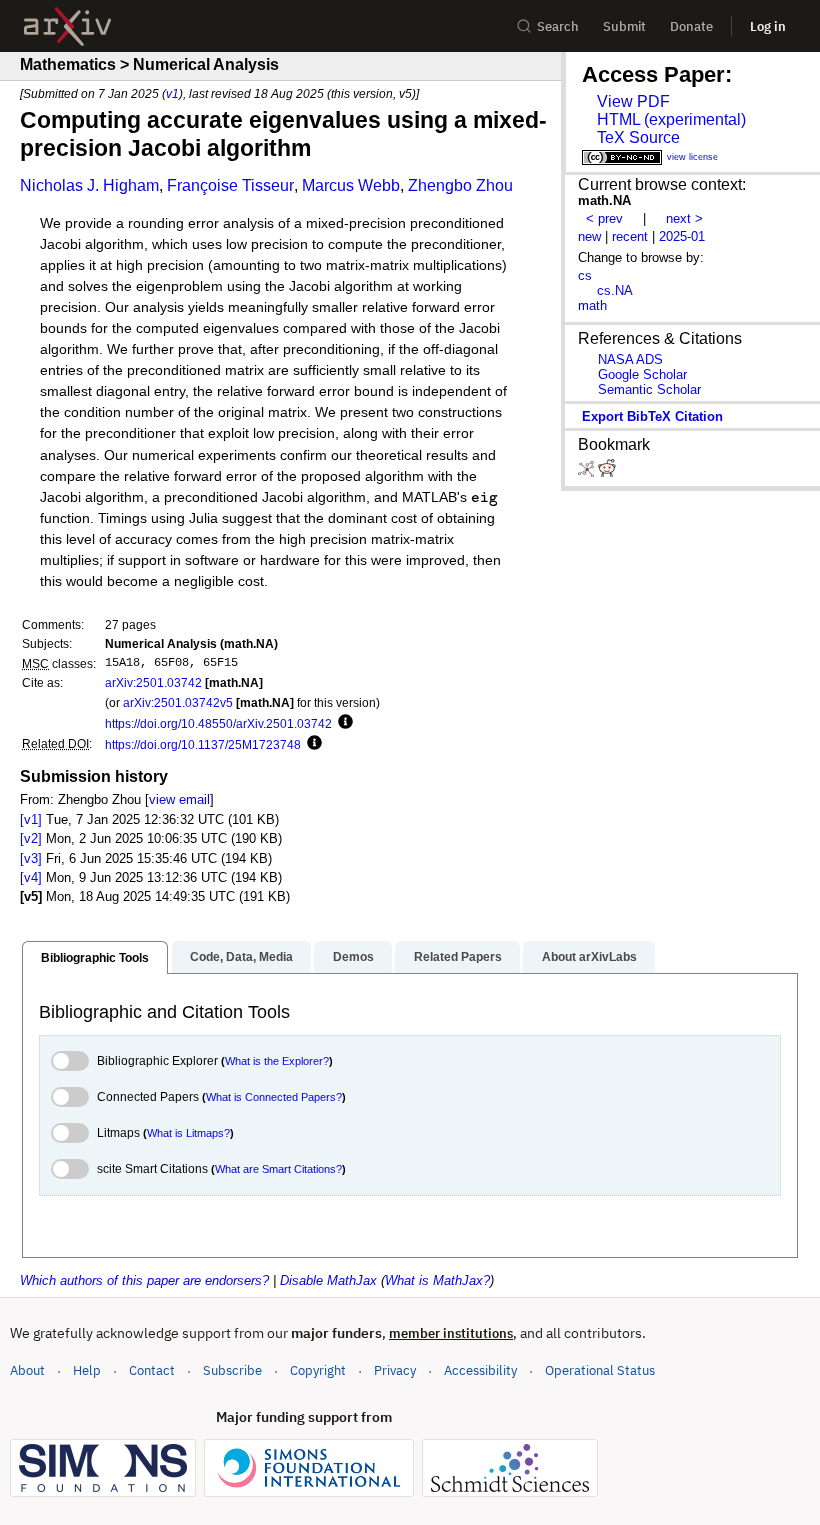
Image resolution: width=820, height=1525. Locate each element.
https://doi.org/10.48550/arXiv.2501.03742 (218, 723)
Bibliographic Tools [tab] (95, 958)
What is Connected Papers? (274, 1097)
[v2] (31, 838)
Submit (624, 26)
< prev (604, 218)
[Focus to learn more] (342, 723)
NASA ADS (630, 359)
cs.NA (615, 290)
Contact (152, 1370)
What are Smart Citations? (278, 1169)
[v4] (31, 877)
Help (87, 1370)
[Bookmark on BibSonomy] (588, 472)
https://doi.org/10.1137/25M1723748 (203, 744)
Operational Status (600, 1370)
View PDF (633, 101)
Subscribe (232, 1370)
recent (630, 236)
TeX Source (638, 137)
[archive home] (67, 26)
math (592, 305)
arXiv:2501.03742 (153, 682)
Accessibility (480, 1370)
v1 (172, 93)
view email (179, 799)
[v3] (31, 858)
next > (684, 218)
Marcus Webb (351, 185)
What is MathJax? (437, 1280)
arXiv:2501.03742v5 (178, 702)
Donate (691, 26)
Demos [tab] (353, 957)
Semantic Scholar (649, 389)
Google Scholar (642, 374)
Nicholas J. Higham (89, 185)
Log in (768, 26)
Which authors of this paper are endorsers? (144, 1280)
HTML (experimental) (671, 119)
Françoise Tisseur (230, 185)
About (27, 1370)
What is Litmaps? (188, 1133)
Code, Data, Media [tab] (241, 957)
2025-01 (682, 236)
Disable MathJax (328, 1280)
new (589, 236)
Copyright (318, 1370)
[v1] (31, 819)
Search (558, 26)
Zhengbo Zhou (460, 185)
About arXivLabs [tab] (589, 957)
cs (585, 275)
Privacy (395, 1370)
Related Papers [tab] (458, 957)
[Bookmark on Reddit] (607, 472)
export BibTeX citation (652, 416)
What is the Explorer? (277, 1061)
